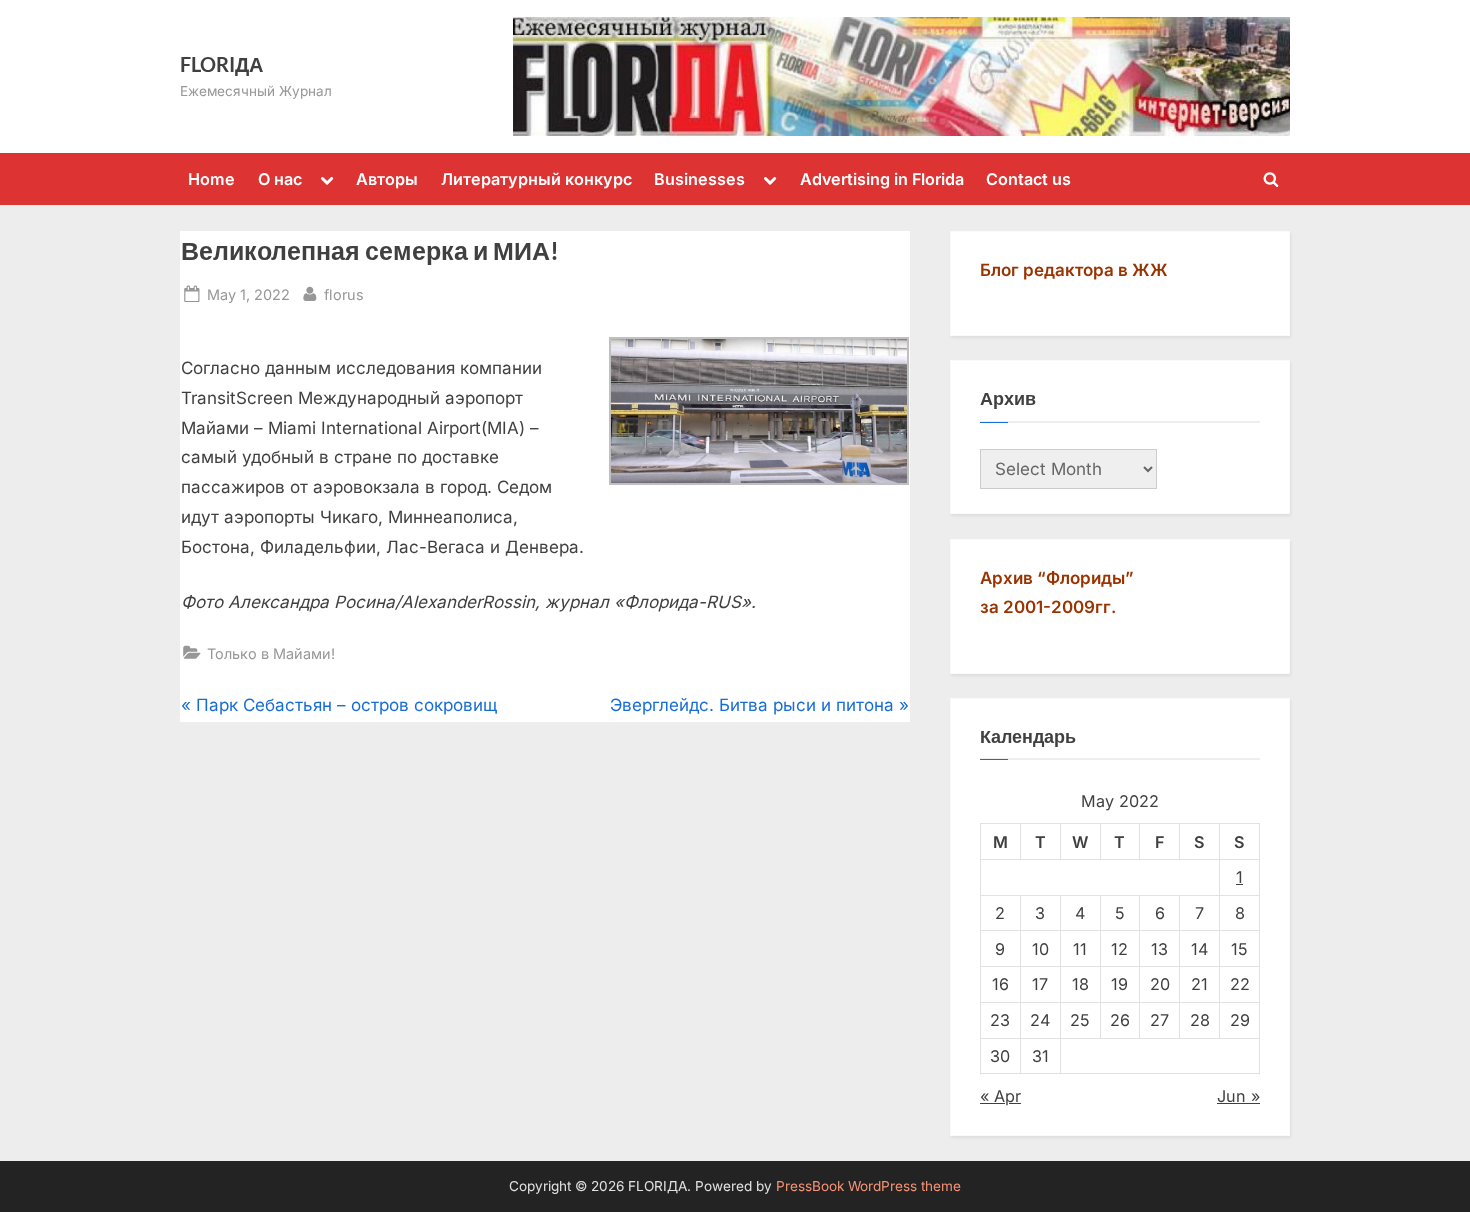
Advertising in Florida (882, 179)
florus (344, 294)
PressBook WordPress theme (868, 1186)
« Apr (1000, 1096)
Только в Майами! (271, 653)
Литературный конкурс (536, 179)
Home (211, 179)
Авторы (387, 179)
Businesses (699, 179)
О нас (280, 179)
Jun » (1238, 1096)
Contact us (1028, 179)
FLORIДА (221, 64)
